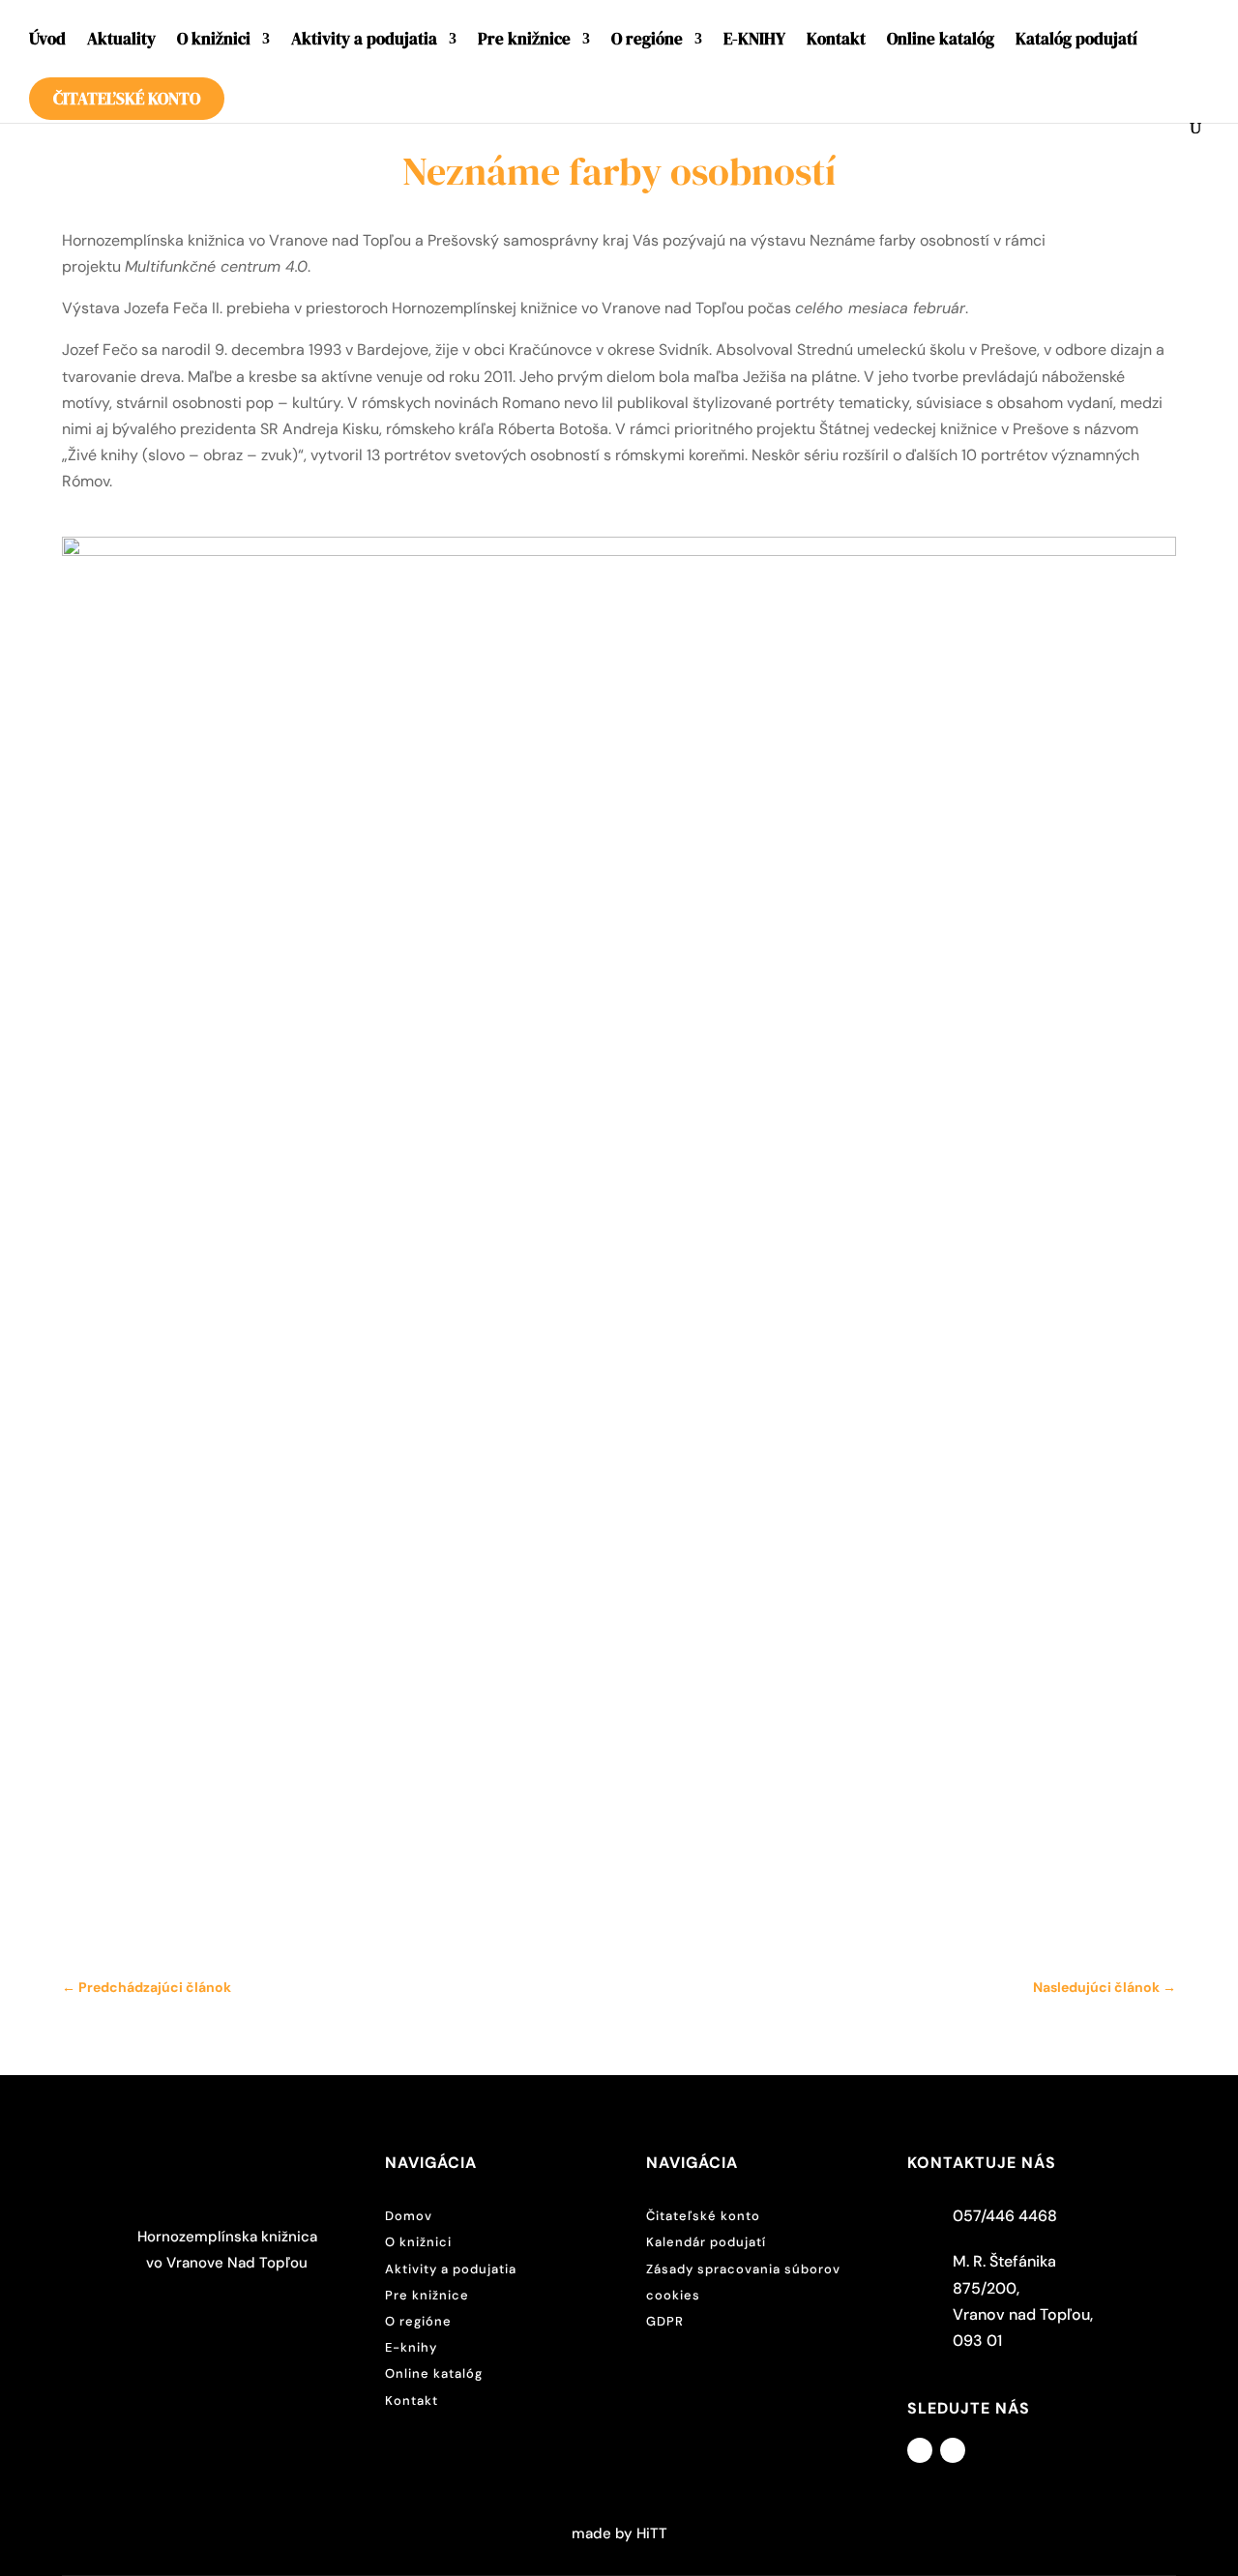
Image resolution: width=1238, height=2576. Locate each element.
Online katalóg (941, 41)
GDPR (665, 2321)
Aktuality (121, 41)
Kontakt (836, 41)
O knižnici (214, 41)
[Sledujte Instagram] (953, 2450)
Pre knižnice (524, 41)
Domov (409, 2216)
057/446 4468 (1005, 2216)
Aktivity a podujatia (364, 41)
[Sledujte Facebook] (920, 2450)
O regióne (647, 41)
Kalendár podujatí (706, 2242)
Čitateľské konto (127, 99)
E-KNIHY (754, 41)
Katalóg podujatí (1076, 41)
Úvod (47, 41)
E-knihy (411, 2347)
